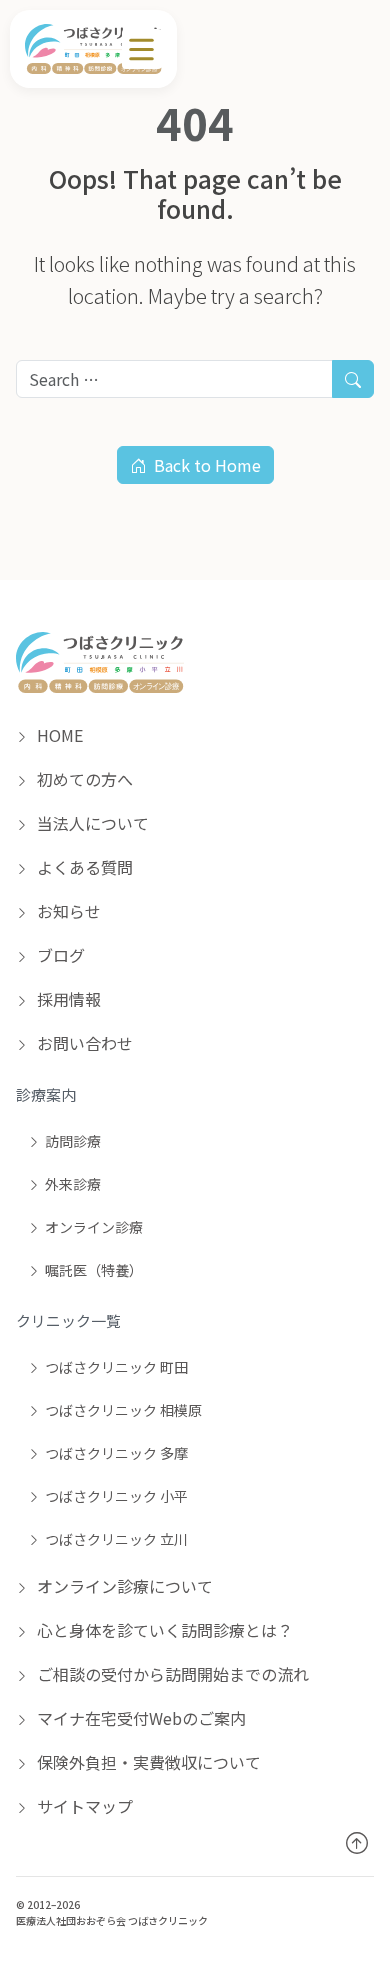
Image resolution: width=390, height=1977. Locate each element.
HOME (58, 735)
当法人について (91, 823)
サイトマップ (83, 1806)
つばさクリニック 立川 (116, 1539)
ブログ (59, 955)
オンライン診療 (94, 1227)
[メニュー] (142, 49)
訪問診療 (73, 1141)
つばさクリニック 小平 (116, 1496)
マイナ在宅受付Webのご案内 (139, 1718)
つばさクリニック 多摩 (116, 1453)
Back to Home (207, 465)
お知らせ (67, 911)
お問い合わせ (83, 1043)
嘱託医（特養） (94, 1270)
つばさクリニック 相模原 (123, 1410)
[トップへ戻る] (356, 1842)
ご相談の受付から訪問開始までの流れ (171, 1674)
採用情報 (67, 999)
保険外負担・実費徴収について (147, 1762)
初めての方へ (83, 779)
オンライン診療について (123, 1586)
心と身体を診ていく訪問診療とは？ (163, 1630)
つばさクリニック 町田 (116, 1367)
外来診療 (73, 1184)
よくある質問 (83, 867)
